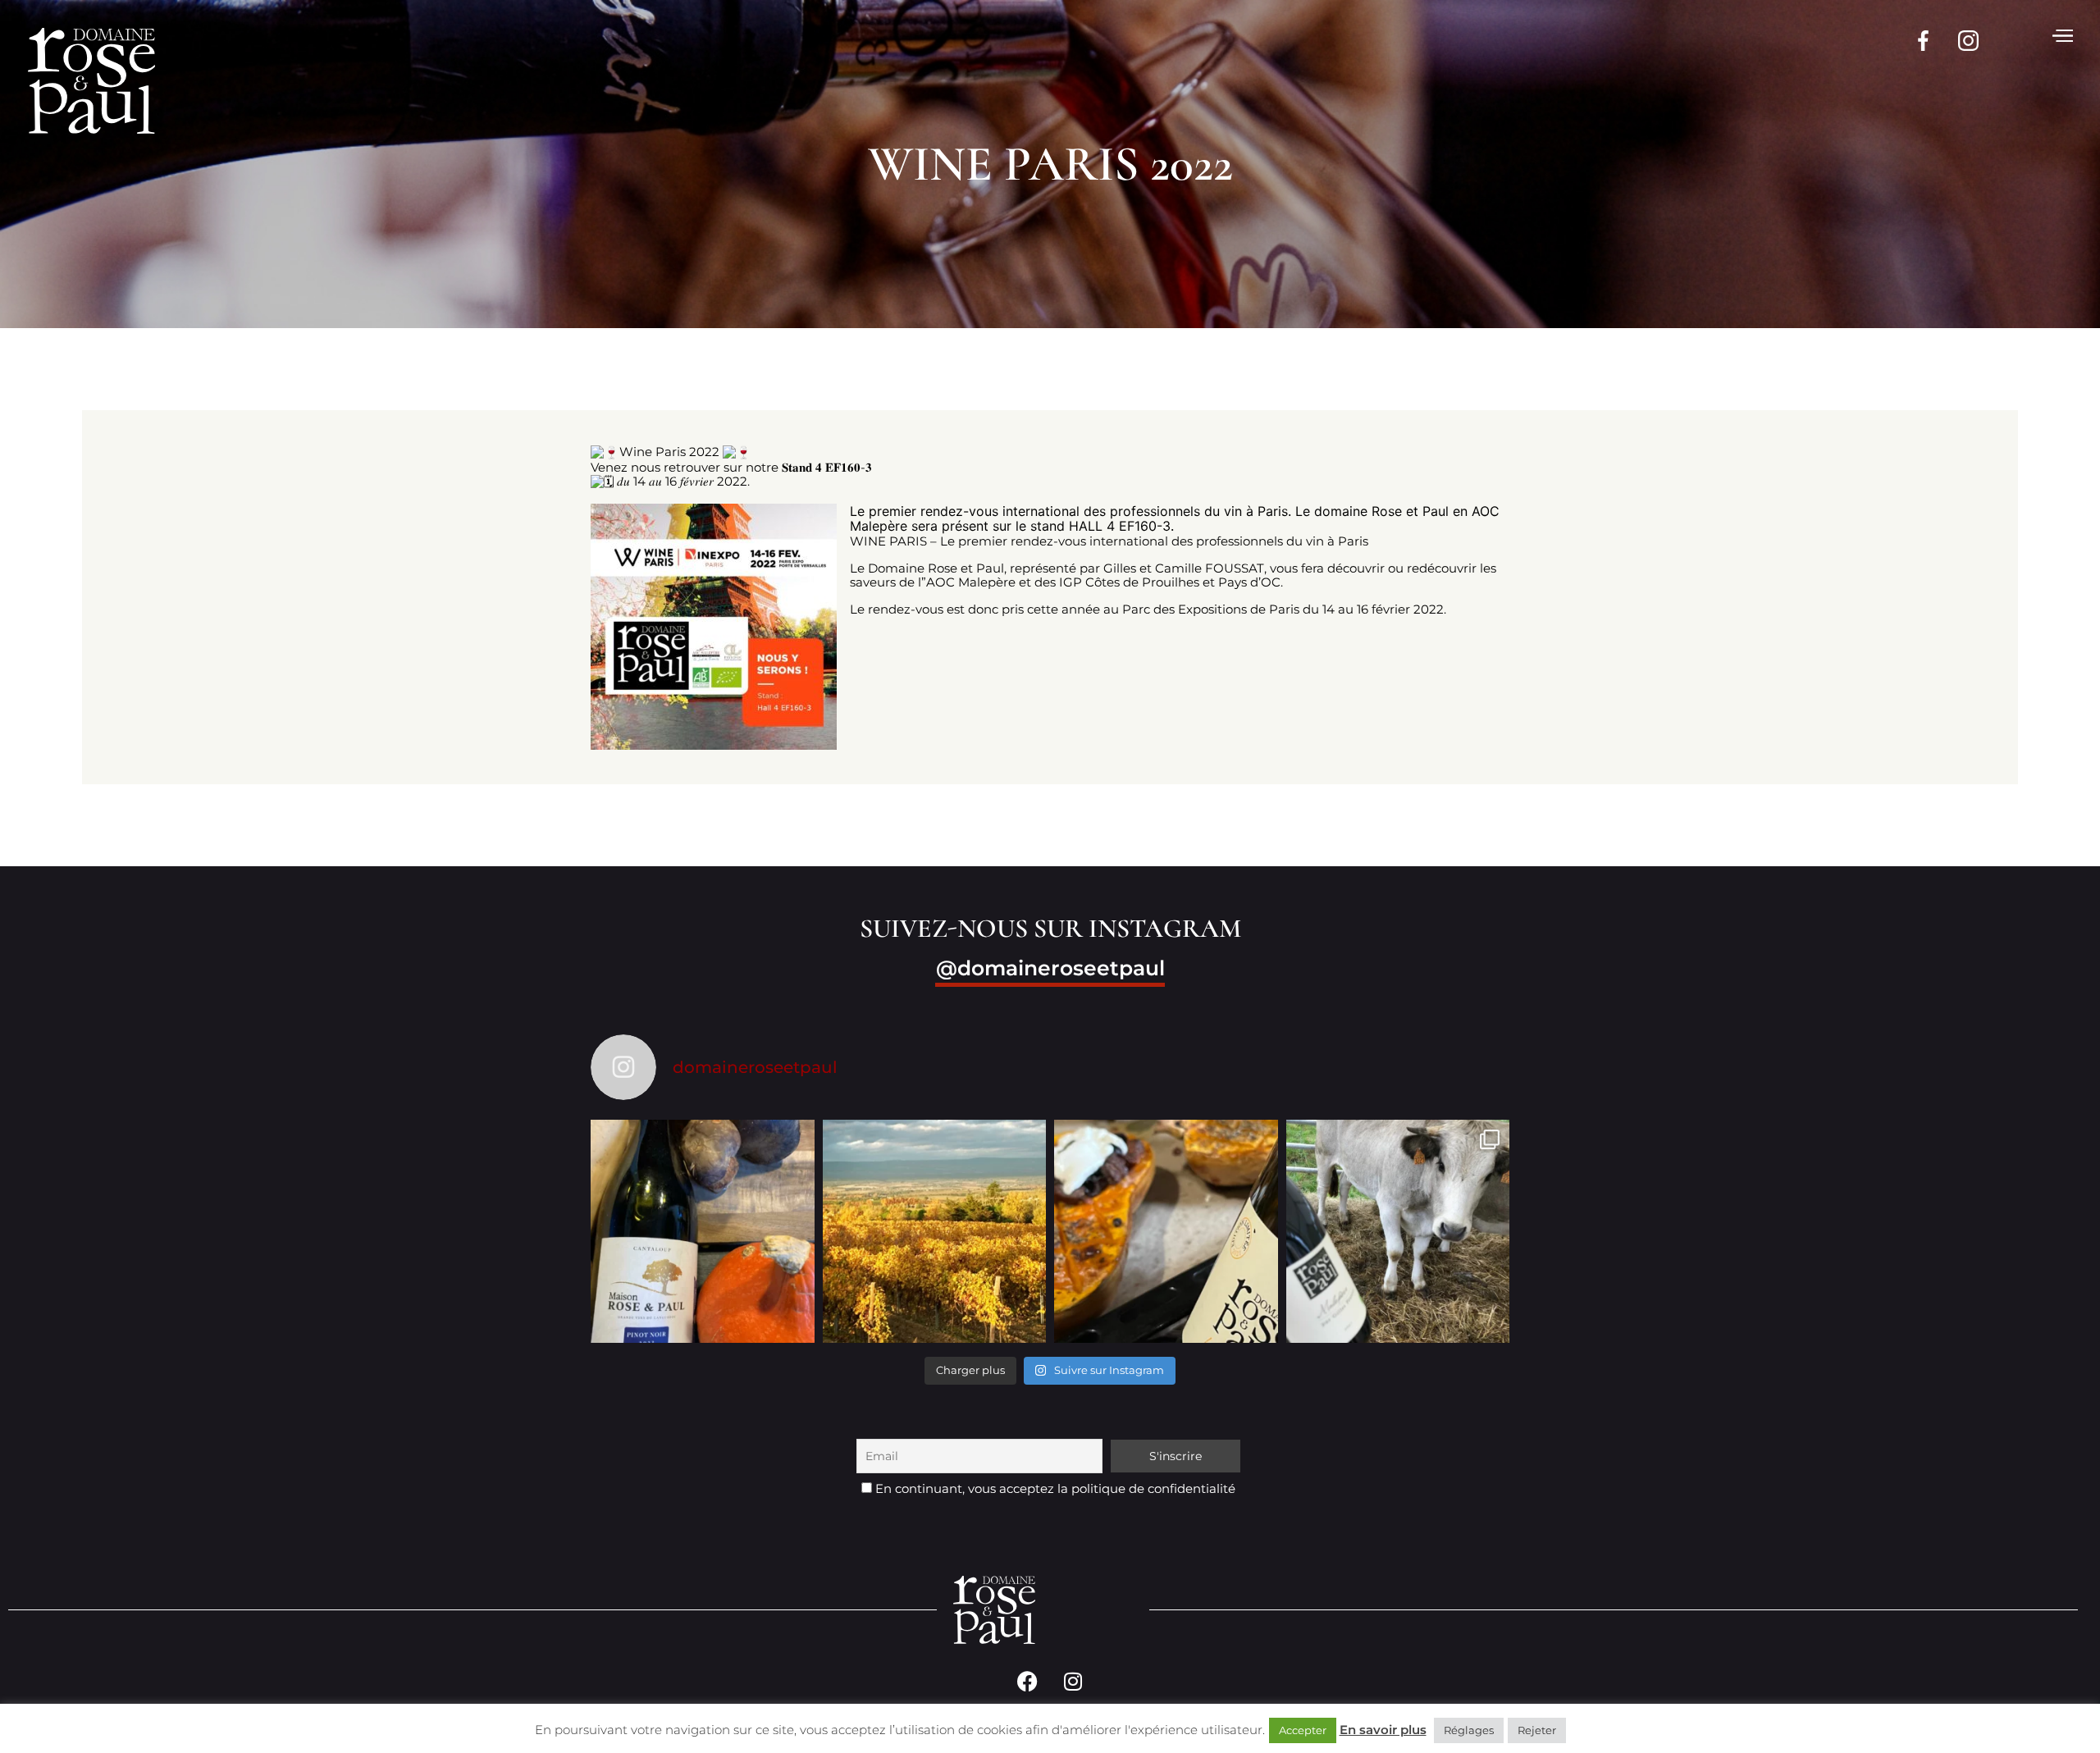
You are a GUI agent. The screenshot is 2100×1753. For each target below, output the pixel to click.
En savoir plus (1383, 1730)
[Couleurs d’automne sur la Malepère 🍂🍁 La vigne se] (935, 1232)
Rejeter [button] (1537, 1730)
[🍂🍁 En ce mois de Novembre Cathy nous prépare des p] (1166, 1232)
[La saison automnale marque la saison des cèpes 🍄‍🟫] (703, 1232)
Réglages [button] (1469, 1730)
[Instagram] (1073, 1681)
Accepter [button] (1303, 1730)
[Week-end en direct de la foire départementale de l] (1398, 1232)
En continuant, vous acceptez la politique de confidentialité (1054, 1488)
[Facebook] (1028, 1681)
